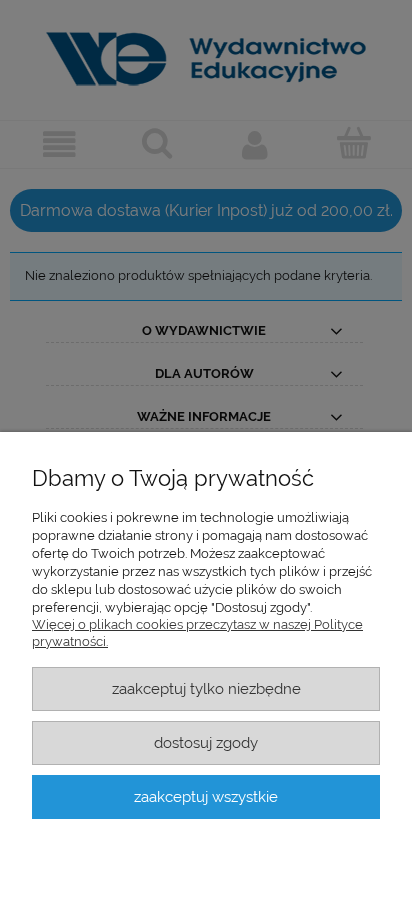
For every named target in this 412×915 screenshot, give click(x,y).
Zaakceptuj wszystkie (206, 796)
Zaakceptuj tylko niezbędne (206, 688)
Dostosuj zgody (206, 742)
